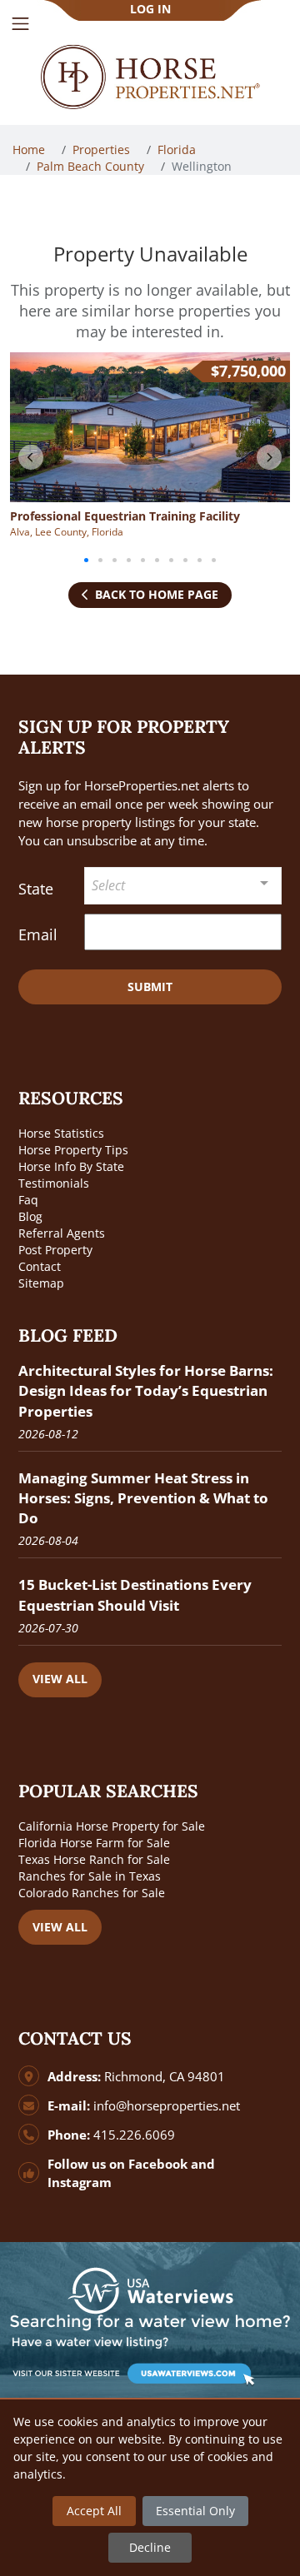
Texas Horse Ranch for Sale (94, 1859)
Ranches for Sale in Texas (90, 1876)
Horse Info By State (71, 1166)
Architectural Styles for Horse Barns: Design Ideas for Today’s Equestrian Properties (146, 1390)
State (36, 889)
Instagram (80, 2182)
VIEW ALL (60, 1679)
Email (38, 934)
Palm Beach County (92, 166)
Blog (30, 1216)
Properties (103, 149)
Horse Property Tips (73, 1150)
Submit (150, 987)
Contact (40, 1266)
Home (30, 149)
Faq (28, 1200)
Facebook (158, 2164)
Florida (178, 149)
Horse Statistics (61, 1133)
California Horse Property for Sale (112, 1826)
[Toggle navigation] (20, 24)
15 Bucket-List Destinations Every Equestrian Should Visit (135, 1594)
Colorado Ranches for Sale (92, 1893)
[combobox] (183, 886)
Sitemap (41, 1283)
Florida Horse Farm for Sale (94, 1843)
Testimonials (54, 1183)
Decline (150, 2547)
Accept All (94, 2511)
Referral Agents (62, 1233)
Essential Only (195, 2511)
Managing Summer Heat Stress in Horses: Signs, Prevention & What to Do (143, 1498)
